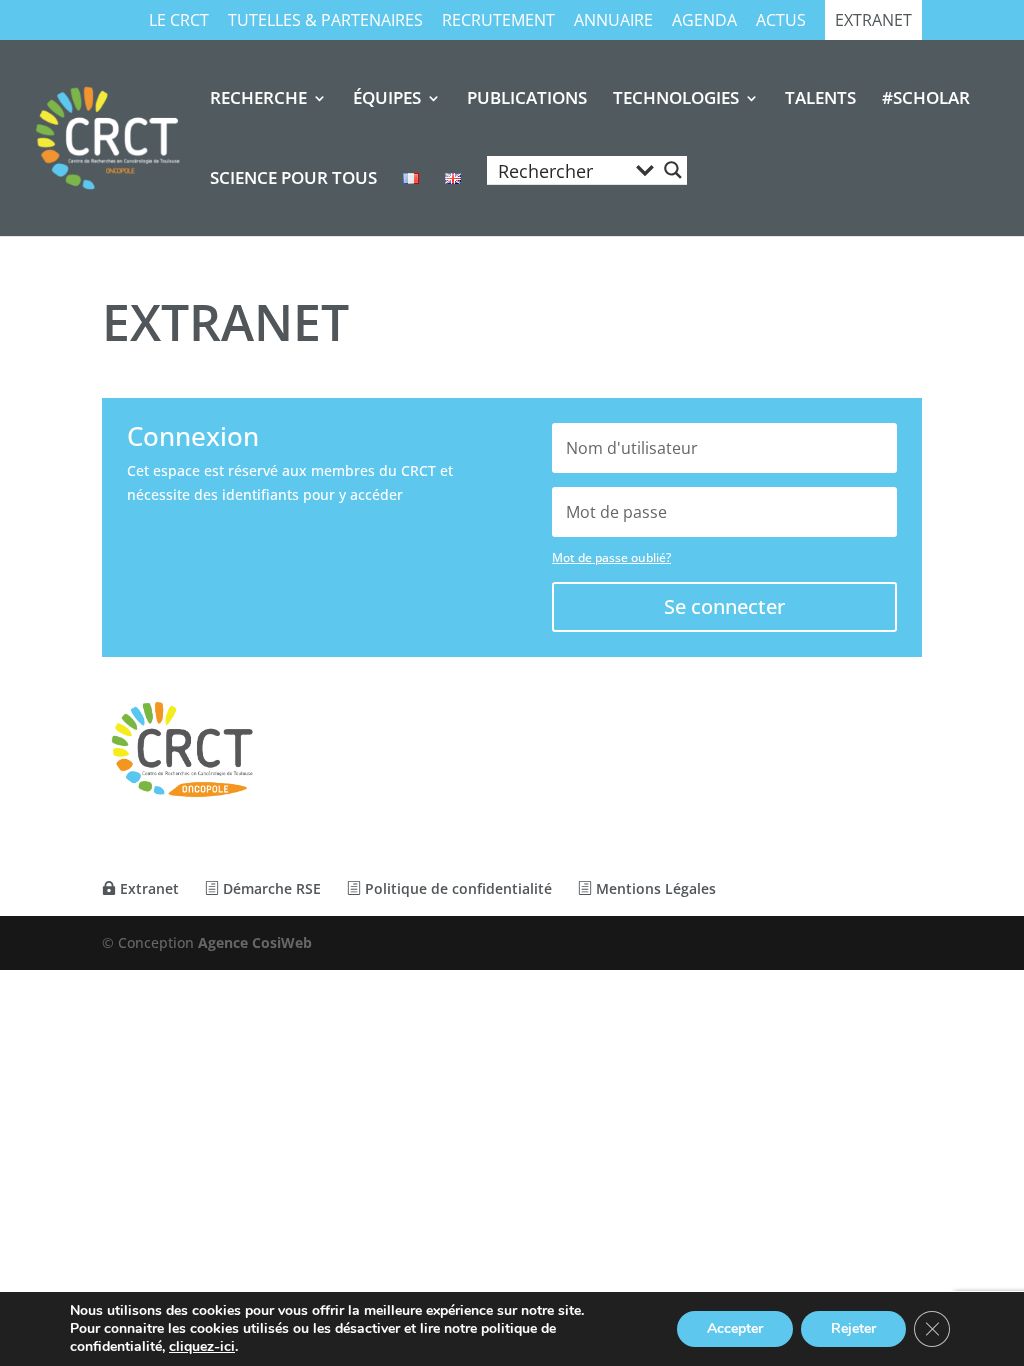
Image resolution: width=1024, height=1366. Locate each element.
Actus (781, 21)
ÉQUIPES (387, 100)
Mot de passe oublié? (611, 557)
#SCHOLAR (926, 100)
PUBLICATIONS (527, 100)
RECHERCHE (258, 100)
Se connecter (724, 606)
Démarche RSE (270, 888)
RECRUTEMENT (498, 21)
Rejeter (853, 1328)
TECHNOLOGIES (676, 100)
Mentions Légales (654, 888)
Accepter (735, 1328)
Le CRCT (179, 21)
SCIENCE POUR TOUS (293, 180)
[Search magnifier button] (673, 170)
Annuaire (613, 21)
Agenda (704, 21)
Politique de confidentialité (456, 888)
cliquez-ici (202, 1347)
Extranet (873, 21)
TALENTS (820, 100)
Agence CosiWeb (255, 942)
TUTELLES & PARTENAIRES (325, 21)
